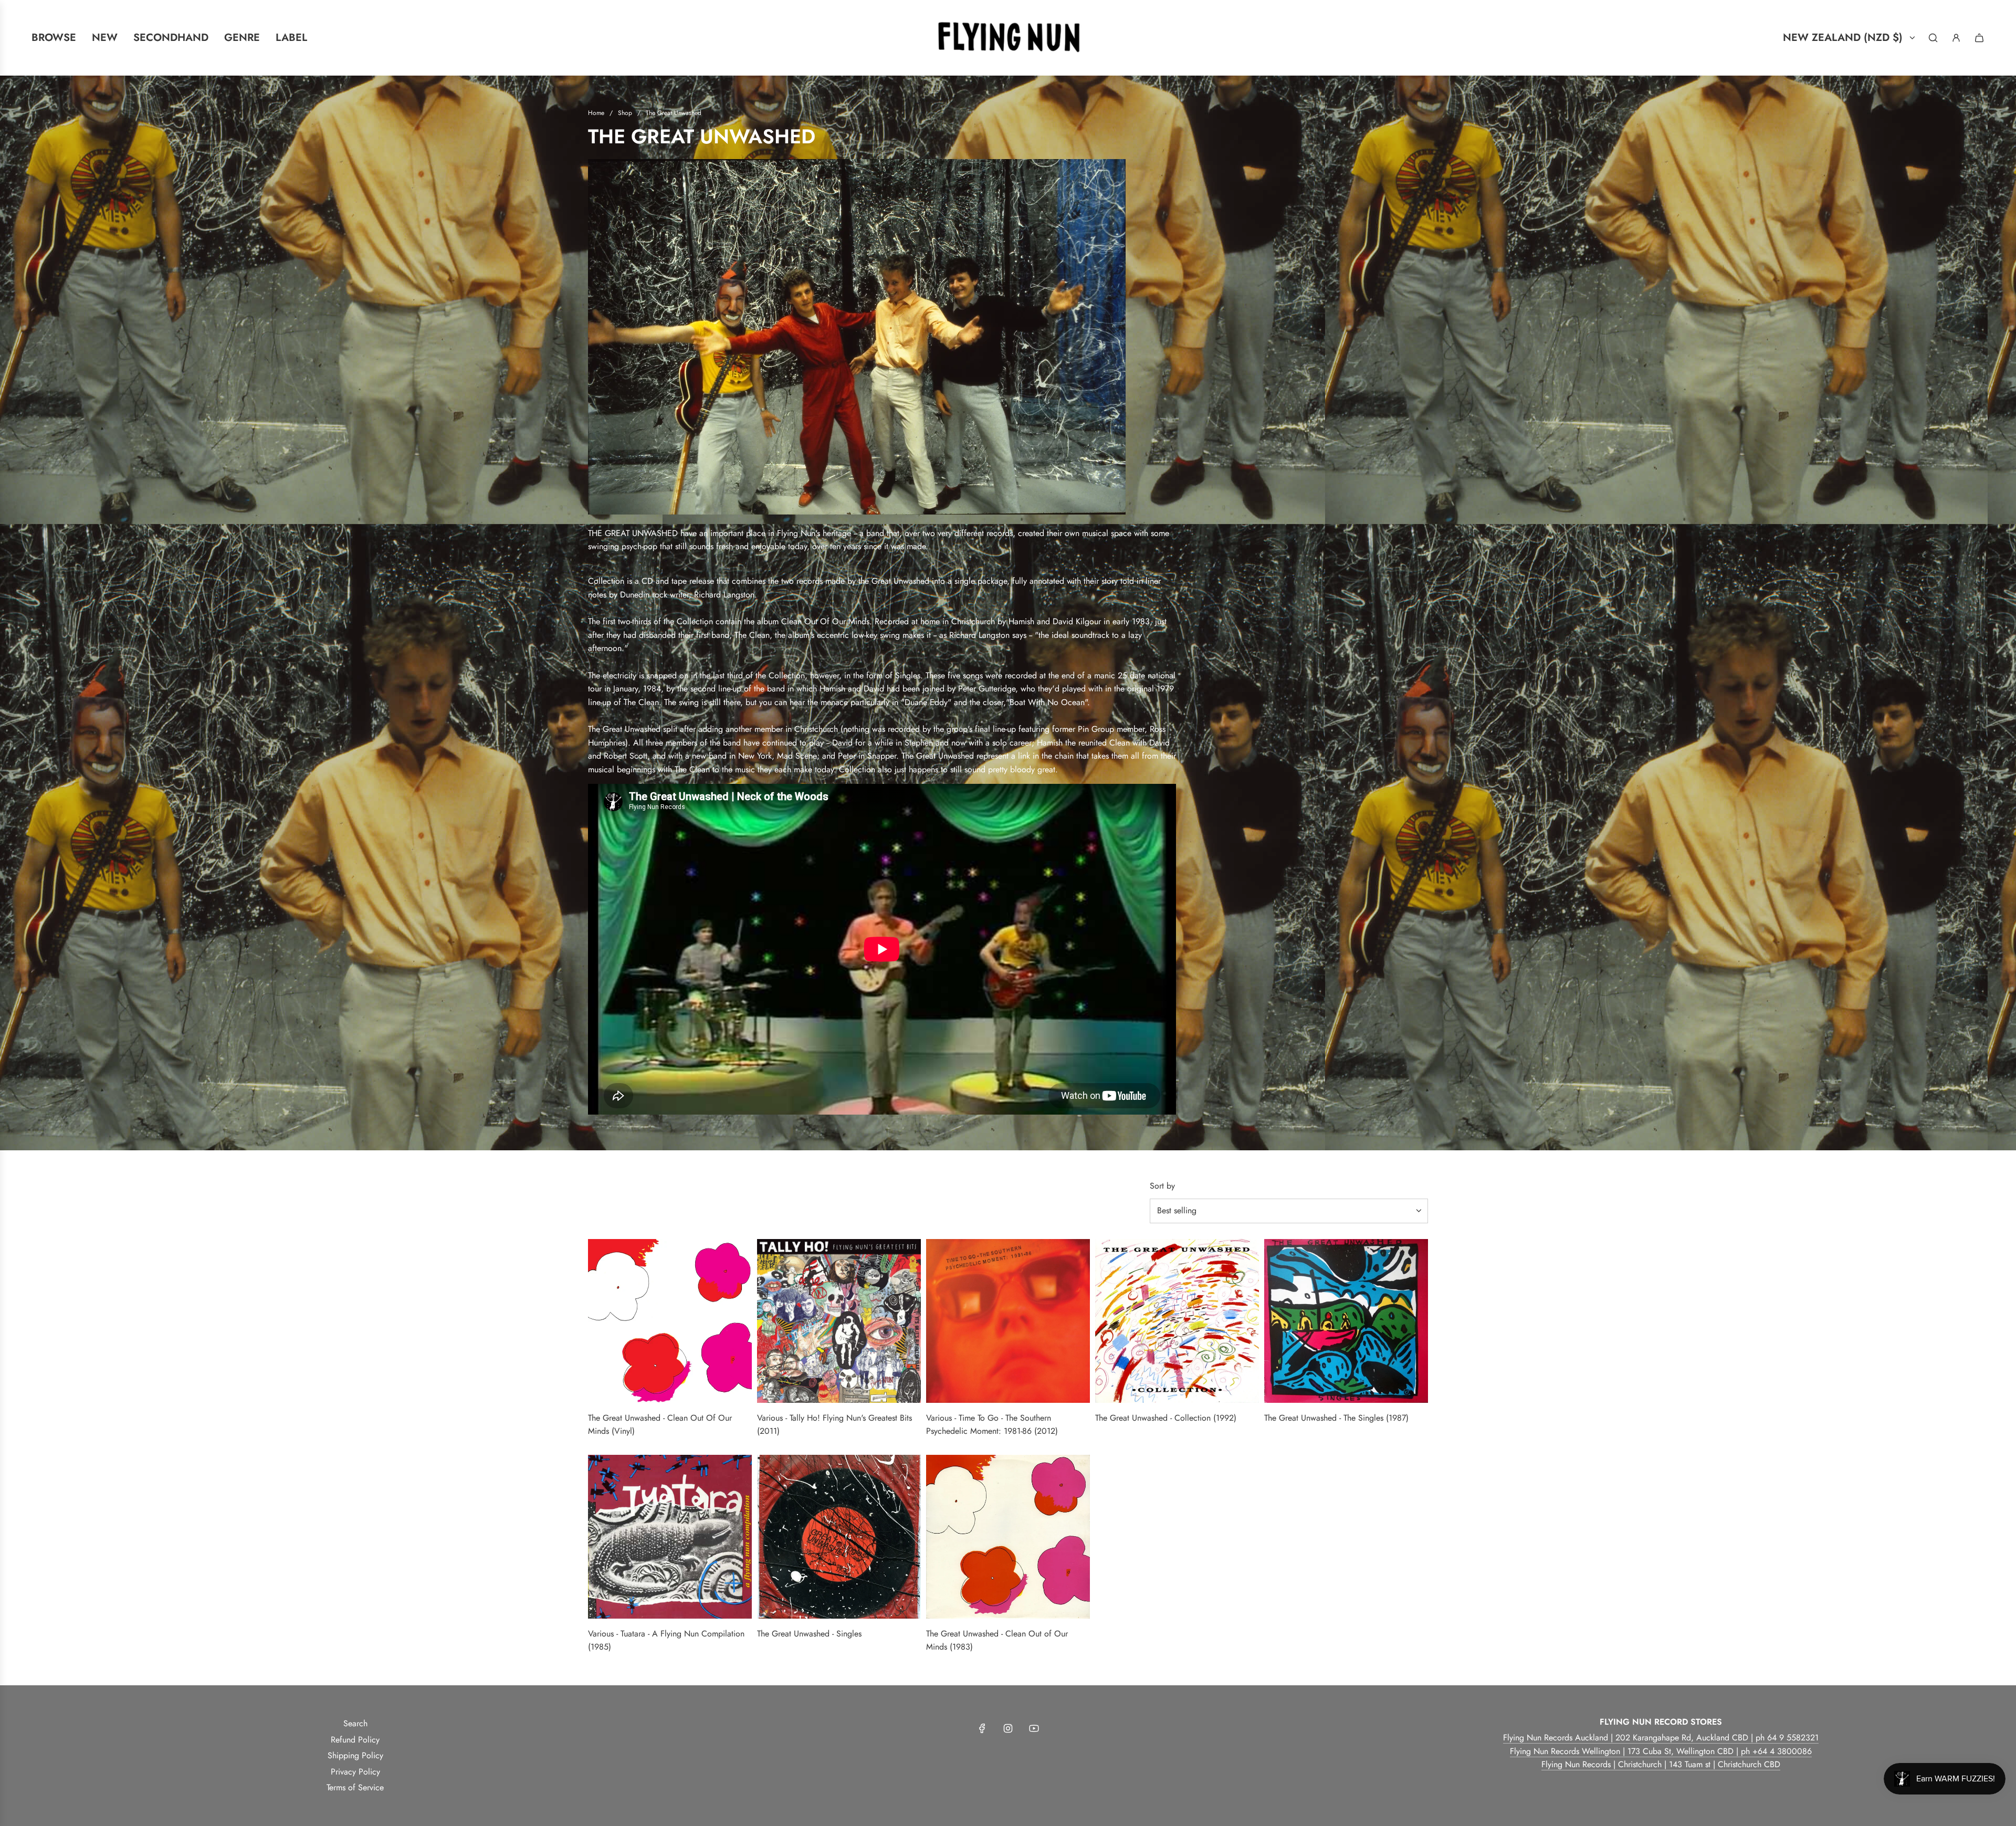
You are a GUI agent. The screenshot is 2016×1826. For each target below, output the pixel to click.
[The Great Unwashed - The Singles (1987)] (1346, 1321)
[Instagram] (1008, 1728)
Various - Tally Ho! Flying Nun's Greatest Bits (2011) (834, 1425)
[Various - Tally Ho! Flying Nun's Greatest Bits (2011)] (839, 1321)
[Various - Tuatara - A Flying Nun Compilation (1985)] (670, 1537)
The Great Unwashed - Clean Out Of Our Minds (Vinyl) (660, 1425)
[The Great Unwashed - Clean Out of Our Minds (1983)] (1008, 1537)
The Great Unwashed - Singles (809, 1634)
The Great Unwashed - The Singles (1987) (1336, 1418)
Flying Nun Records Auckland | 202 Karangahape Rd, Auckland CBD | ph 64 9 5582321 (1661, 1738)
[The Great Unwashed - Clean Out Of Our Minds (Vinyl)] (670, 1321)
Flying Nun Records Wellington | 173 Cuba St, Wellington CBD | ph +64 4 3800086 (1661, 1751)
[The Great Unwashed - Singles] (839, 1537)
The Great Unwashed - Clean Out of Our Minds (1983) (997, 1640)
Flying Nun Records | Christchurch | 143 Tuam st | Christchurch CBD (1661, 1764)
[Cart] (1979, 38)
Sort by (1162, 1186)
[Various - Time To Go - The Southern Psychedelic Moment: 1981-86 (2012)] (1008, 1321)
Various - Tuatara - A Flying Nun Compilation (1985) (666, 1640)
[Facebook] (982, 1728)
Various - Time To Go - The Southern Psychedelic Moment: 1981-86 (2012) (992, 1425)
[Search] (1933, 38)
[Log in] (1956, 38)
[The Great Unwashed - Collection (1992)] (1177, 1321)
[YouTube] (1034, 1728)
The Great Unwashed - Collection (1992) (1166, 1418)
